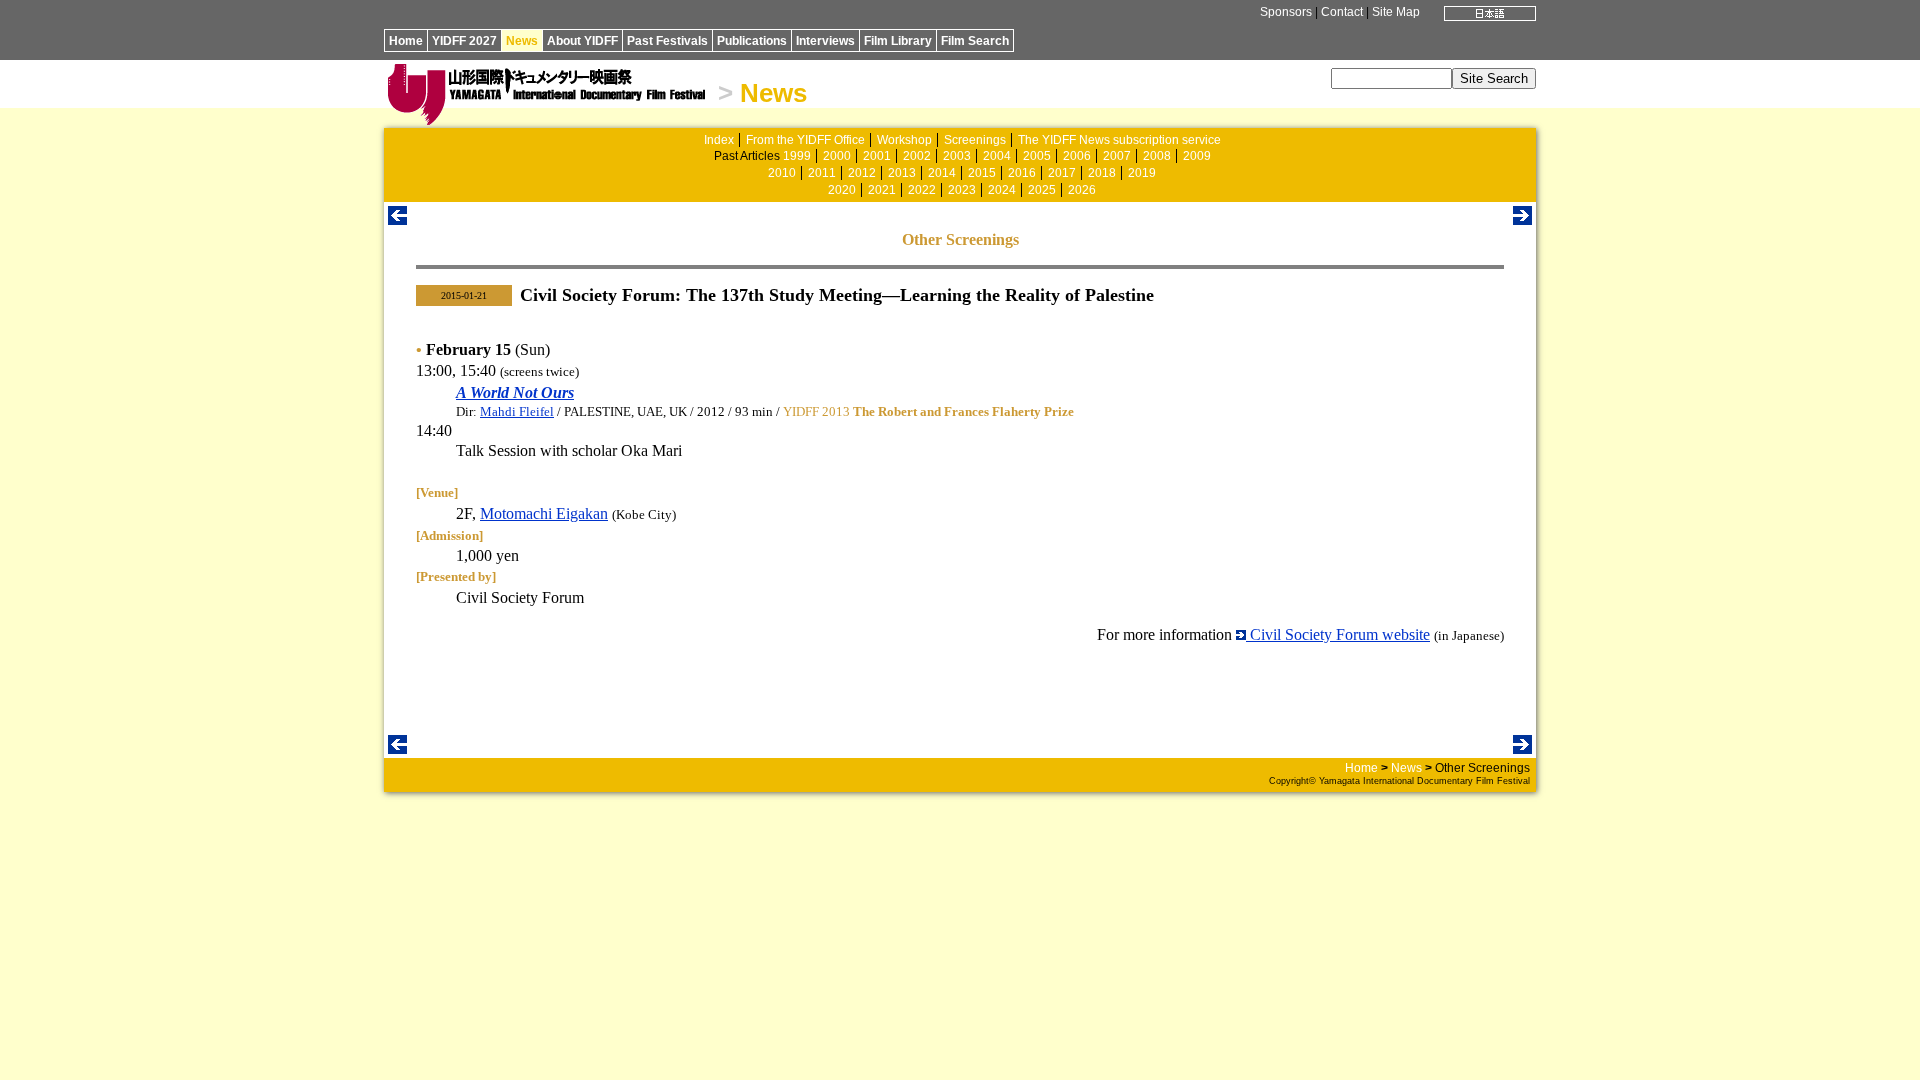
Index (719, 140)
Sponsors (1286, 12)
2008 (1157, 156)
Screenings (975, 140)
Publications (752, 41)
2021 (882, 190)
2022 (922, 190)
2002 (917, 156)
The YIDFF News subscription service (1119, 140)
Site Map (1396, 12)
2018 (1102, 173)
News (522, 41)
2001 (877, 156)
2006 (1077, 156)
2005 (1037, 156)
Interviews (825, 41)
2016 (1022, 173)
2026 (1082, 190)
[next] (1522, 219)
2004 (997, 156)
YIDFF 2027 (464, 41)
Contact (1342, 12)
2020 (842, 190)
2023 (962, 190)
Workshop (904, 140)
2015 (982, 173)
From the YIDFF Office (805, 140)
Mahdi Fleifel (517, 411)
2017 (1062, 173)
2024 (1002, 190)
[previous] (397, 219)
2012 (862, 173)
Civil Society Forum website (1338, 634)
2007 (1117, 156)
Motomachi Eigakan (544, 513)
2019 (1142, 173)
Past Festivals (667, 41)
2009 (1197, 156)
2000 (837, 156)
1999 (797, 156)
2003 (957, 156)
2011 (822, 173)
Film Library (898, 41)
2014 (942, 173)
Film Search (975, 41)
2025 (1042, 190)
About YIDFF (582, 41)
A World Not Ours (515, 392)
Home (406, 41)
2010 (782, 173)
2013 (902, 173)
